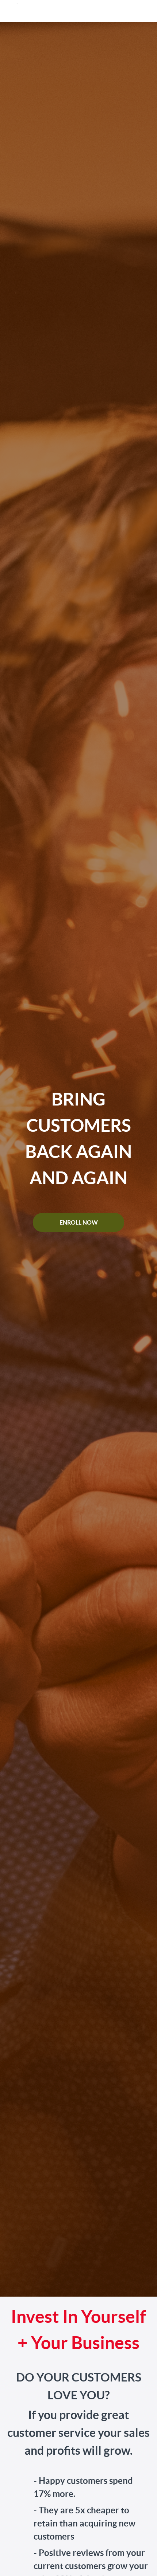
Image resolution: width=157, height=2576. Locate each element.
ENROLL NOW (79, 1222)
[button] (145, 11)
